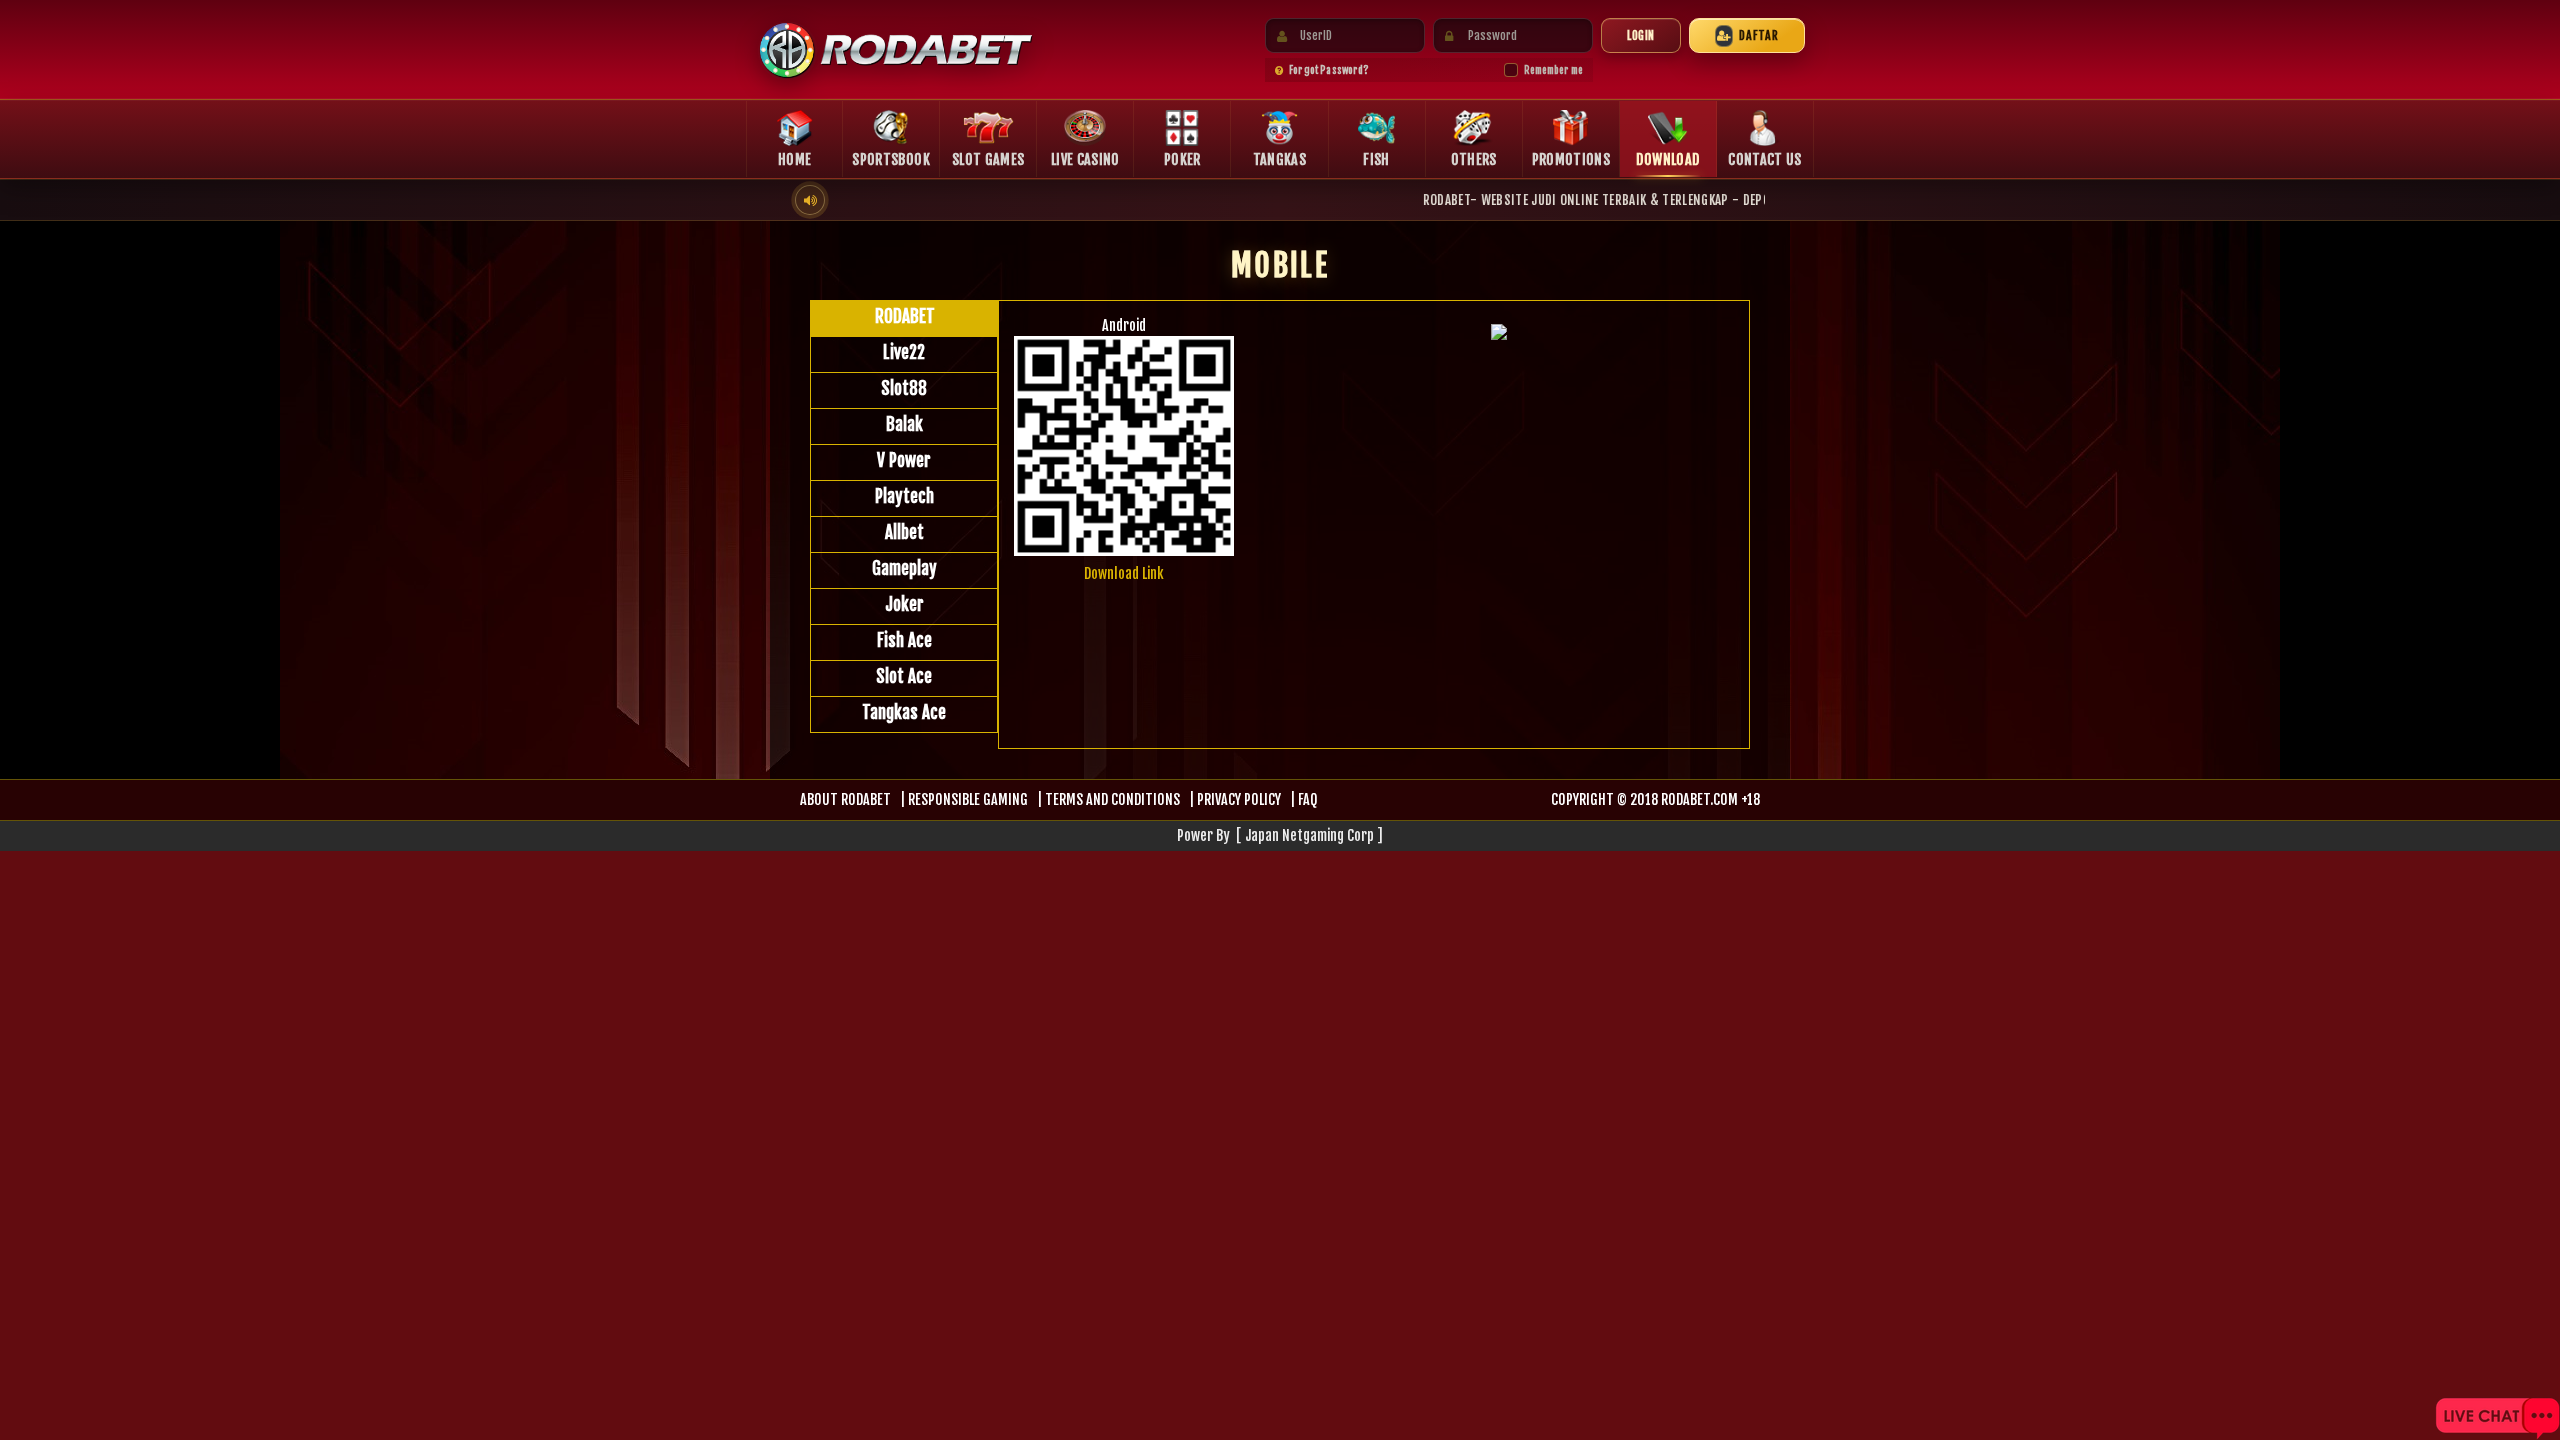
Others (1474, 159)
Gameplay (904, 568)
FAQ (1307, 799)
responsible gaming (968, 799)
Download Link (1124, 573)
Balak (904, 424)
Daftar (1759, 35)
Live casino (1085, 159)
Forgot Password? (1329, 70)
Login (1641, 35)
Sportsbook (891, 159)
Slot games (988, 159)
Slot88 (904, 388)
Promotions (1571, 159)
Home (794, 159)
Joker (904, 604)
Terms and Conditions (1112, 799)
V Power (904, 460)
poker (1182, 159)
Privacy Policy (1239, 799)
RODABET (905, 316)
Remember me (1553, 70)
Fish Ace (904, 640)
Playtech (904, 496)
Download (1667, 159)
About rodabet (845, 799)
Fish (1376, 159)
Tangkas (1279, 159)
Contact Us (1765, 159)
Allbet (904, 532)
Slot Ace (904, 676)
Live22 (904, 352)
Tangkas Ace (904, 712)
